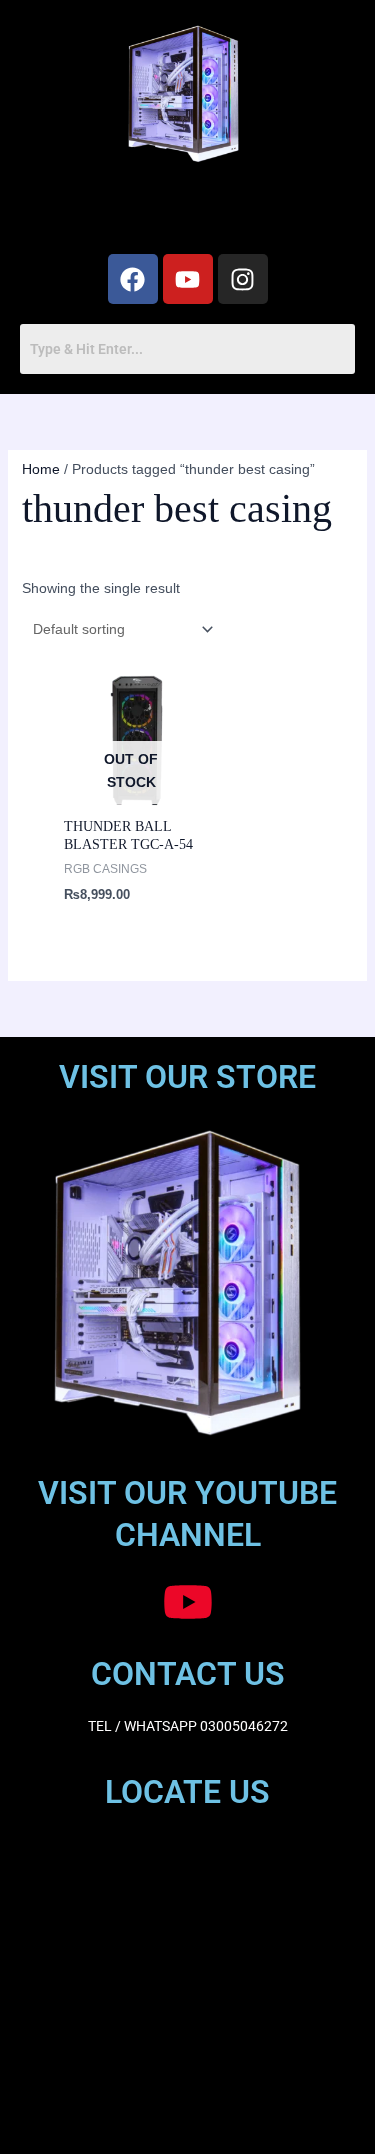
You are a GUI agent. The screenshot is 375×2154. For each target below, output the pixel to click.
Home (41, 469)
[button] (187, 212)
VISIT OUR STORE (187, 1077)
